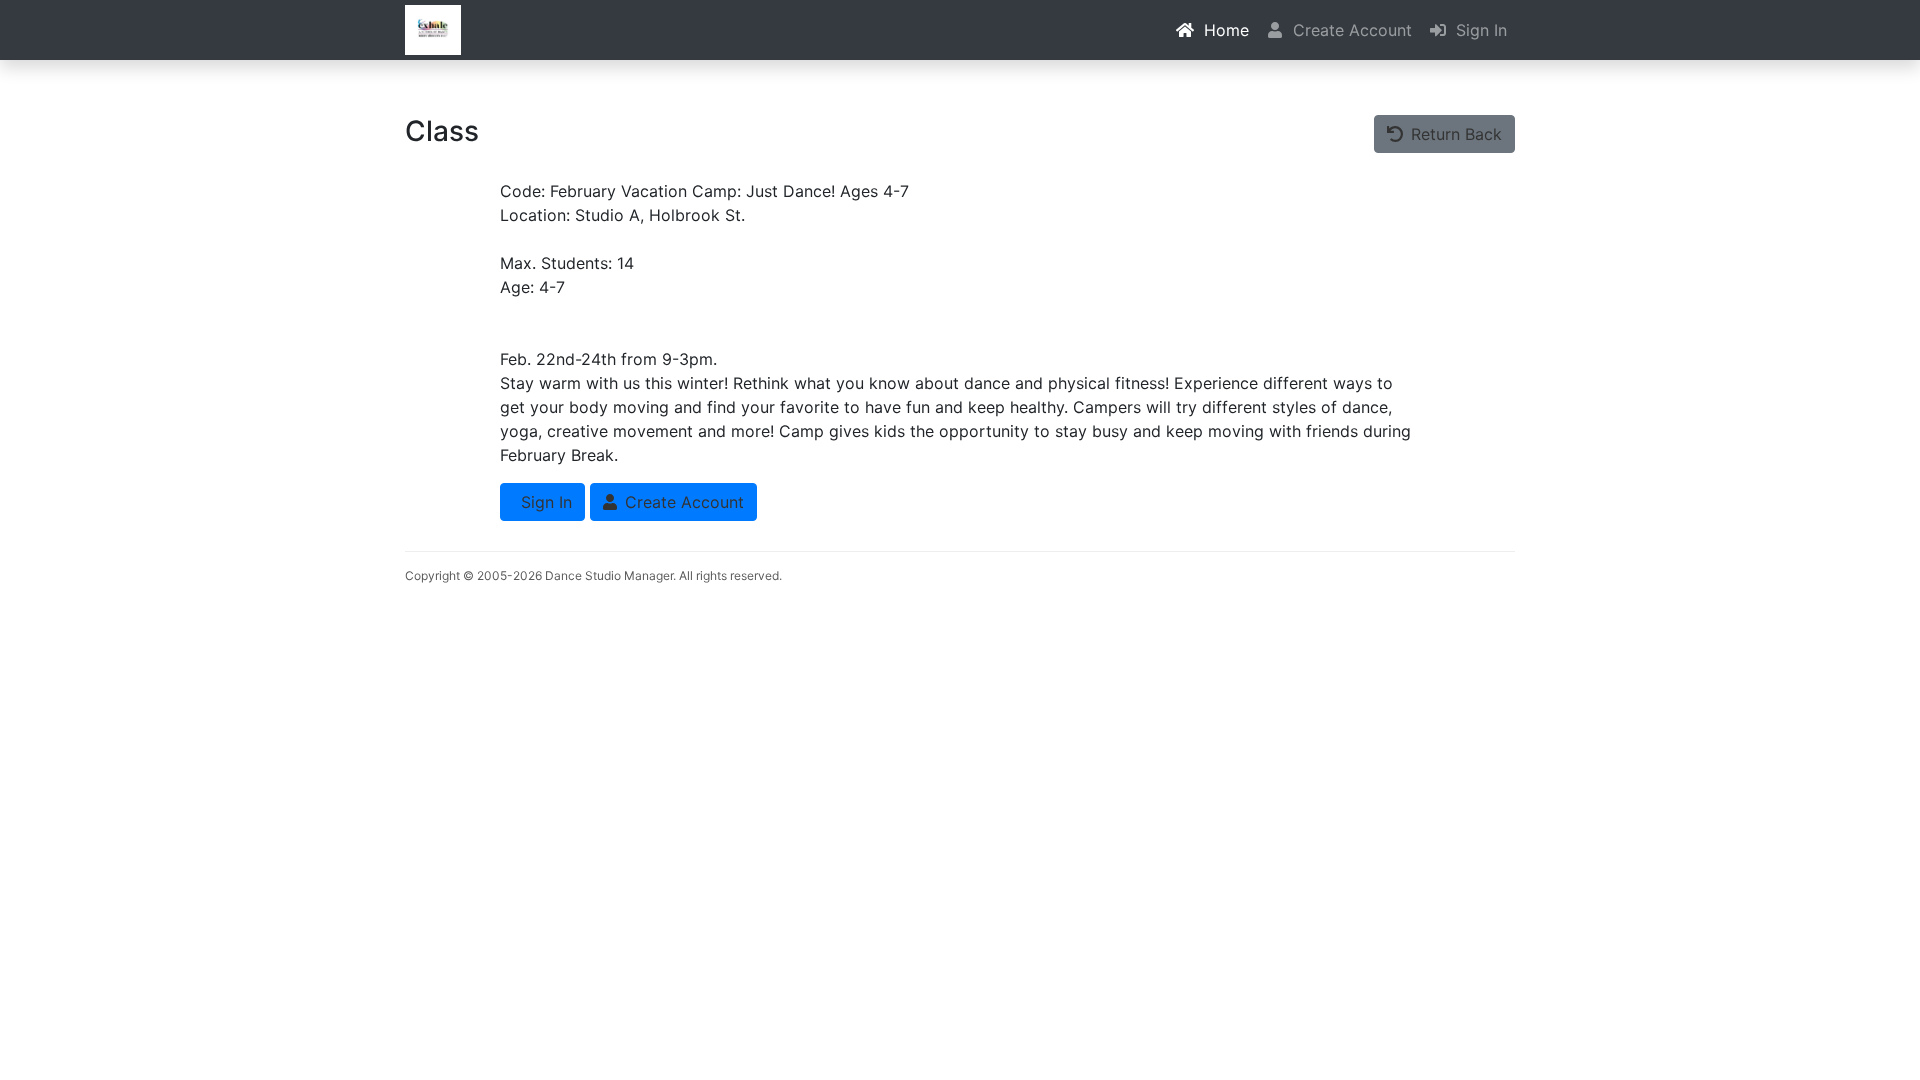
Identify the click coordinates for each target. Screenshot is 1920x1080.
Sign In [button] (544, 502)
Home (1224, 30)
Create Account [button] (682, 502)
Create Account (1350, 30)
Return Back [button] (1454, 134)
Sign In (1479, 30)
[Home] (433, 30)
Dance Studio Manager (609, 575)
